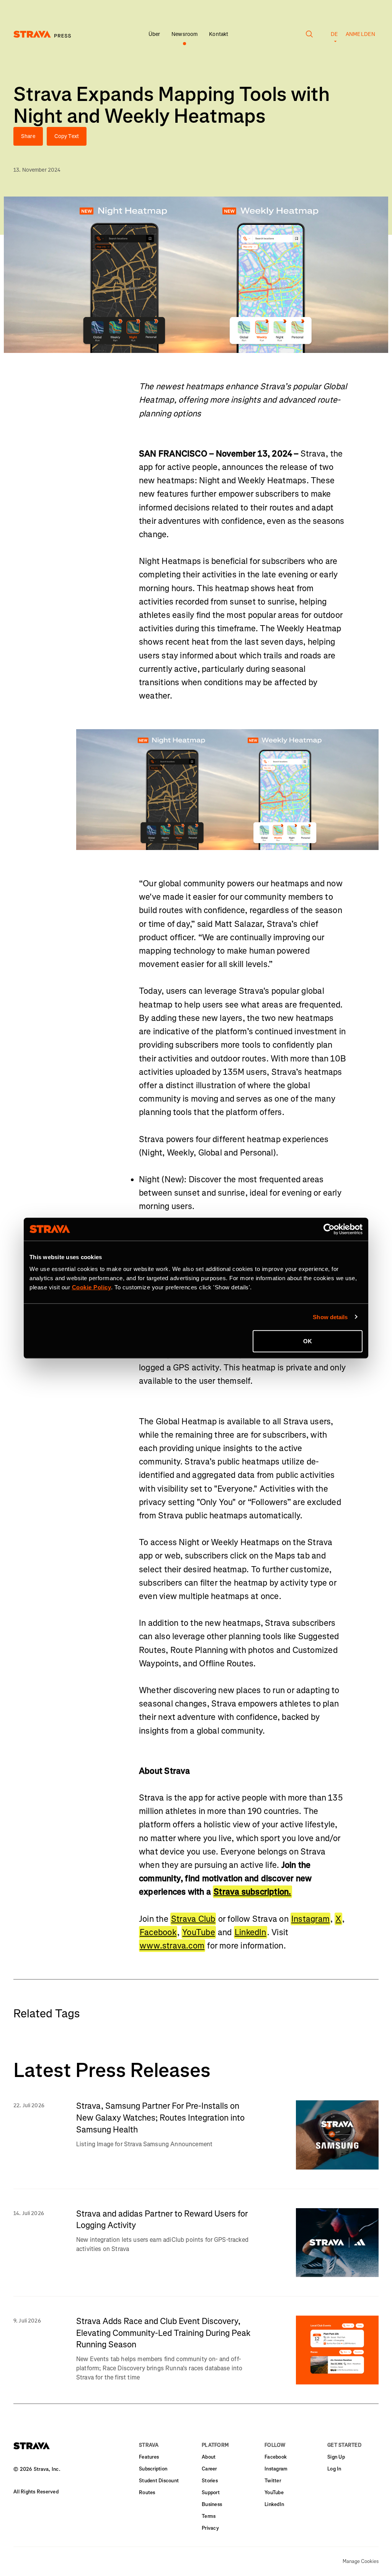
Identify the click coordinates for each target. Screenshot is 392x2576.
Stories (210, 2481)
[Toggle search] (310, 38)
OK (308, 1341)
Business (212, 2504)
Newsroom (185, 34)
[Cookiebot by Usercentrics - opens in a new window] (329, 1229)
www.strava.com (172, 1946)
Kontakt (219, 34)
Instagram (310, 1919)
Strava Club (193, 1919)
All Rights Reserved (36, 2492)
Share (28, 136)
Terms (209, 2516)
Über (154, 34)
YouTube (199, 1932)
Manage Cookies (361, 2561)
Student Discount (159, 2481)
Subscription (153, 2469)
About (209, 2457)
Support (211, 2492)
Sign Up (336, 2457)
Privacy (210, 2528)
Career (209, 2469)
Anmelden (360, 34)
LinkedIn (251, 1932)
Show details (330, 1317)
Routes (147, 2492)
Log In (334, 2469)
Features (149, 2457)
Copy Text (67, 136)
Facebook (158, 1932)
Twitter (273, 2481)
